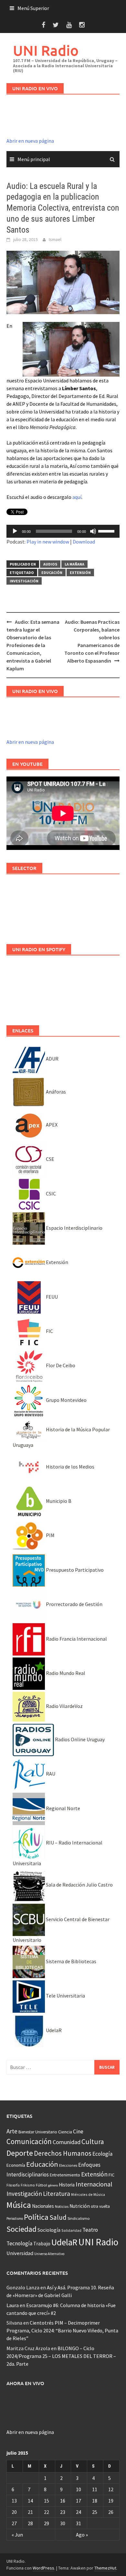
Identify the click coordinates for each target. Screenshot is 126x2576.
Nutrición (80, 2206)
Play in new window (48, 542)
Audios (50, 564)
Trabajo (42, 2243)
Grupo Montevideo (66, 1400)
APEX (51, 1125)
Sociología (49, 2230)
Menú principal (34, 159)
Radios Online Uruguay (79, 1739)
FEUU (51, 1297)
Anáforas (55, 1092)
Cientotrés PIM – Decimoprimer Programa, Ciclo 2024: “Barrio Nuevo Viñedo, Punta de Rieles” (62, 2330)
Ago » (82, 2535)
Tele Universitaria (65, 1996)
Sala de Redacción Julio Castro (79, 1885)
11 (95, 2489)
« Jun (17, 2535)
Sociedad (21, 2229)
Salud (58, 2217)
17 (79, 2501)
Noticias (62, 2206)
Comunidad (67, 2142)
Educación (52, 572)
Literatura (57, 2194)
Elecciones (68, 2165)
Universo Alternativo (49, 2254)
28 (30, 2523)
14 (30, 2501)
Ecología (102, 2154)
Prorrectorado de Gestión (74, 1604)
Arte (12, 2131)
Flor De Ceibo (60, 1365)
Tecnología (19, 2243)
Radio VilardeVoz (64, 1706)
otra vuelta (100, 2206)
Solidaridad (71, 2230)
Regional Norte (63, 1808)
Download (84, 542)
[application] (63, 531)
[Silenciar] (93, 531)
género (53, 2185)
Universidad (20, 2253)
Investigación (24, 581)
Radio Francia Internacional (76, 1639)
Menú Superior (33, 8)
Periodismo (15, 2218)
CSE (50, 1159)
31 (79, 2523)
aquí (77, 497)
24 (79, 2512)
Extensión (80, 572)
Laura (13, 2305)
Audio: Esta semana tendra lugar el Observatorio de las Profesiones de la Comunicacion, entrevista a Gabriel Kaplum (33, 645)
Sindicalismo (79, 2218)
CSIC (50, 1194)
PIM (50, 1535)
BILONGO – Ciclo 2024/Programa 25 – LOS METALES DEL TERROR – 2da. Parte (61, 2356)
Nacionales (43, 2206)
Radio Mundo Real (65, 1673)
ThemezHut (105, 2568)
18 (95, 2501)
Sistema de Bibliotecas (71, 1961)
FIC (49, 1331)
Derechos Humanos (63, 2153)
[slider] (107, 531)
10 (79, 2489)
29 (47, 2523)
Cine (78, 2131)
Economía (16, 2165)
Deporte (20, 2153)
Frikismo (28, 2185)
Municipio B (58, 1501)
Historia (67, 2185)
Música (19, 2205)
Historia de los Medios (70, 1467)
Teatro (90, 2230)
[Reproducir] (15, 531)
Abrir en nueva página (30, 141)
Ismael (55, 239)
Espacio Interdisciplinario (74, 1228)
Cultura (93, 2142)
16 (63, 2501)
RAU (50, 1774)
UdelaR (53, 2030)
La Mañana (74, 564)
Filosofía (13, 2185)
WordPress (43, 2568)
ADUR (52, 1059)
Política (36, 2217)
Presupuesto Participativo (74, 1570)
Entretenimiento (65, 2175)
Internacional (94, 2184)
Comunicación (29, 2141)
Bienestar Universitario (38, 2132)
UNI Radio (46, 50)
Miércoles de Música (88, 2194)
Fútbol (42, 2185)
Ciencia (65, 2132)
